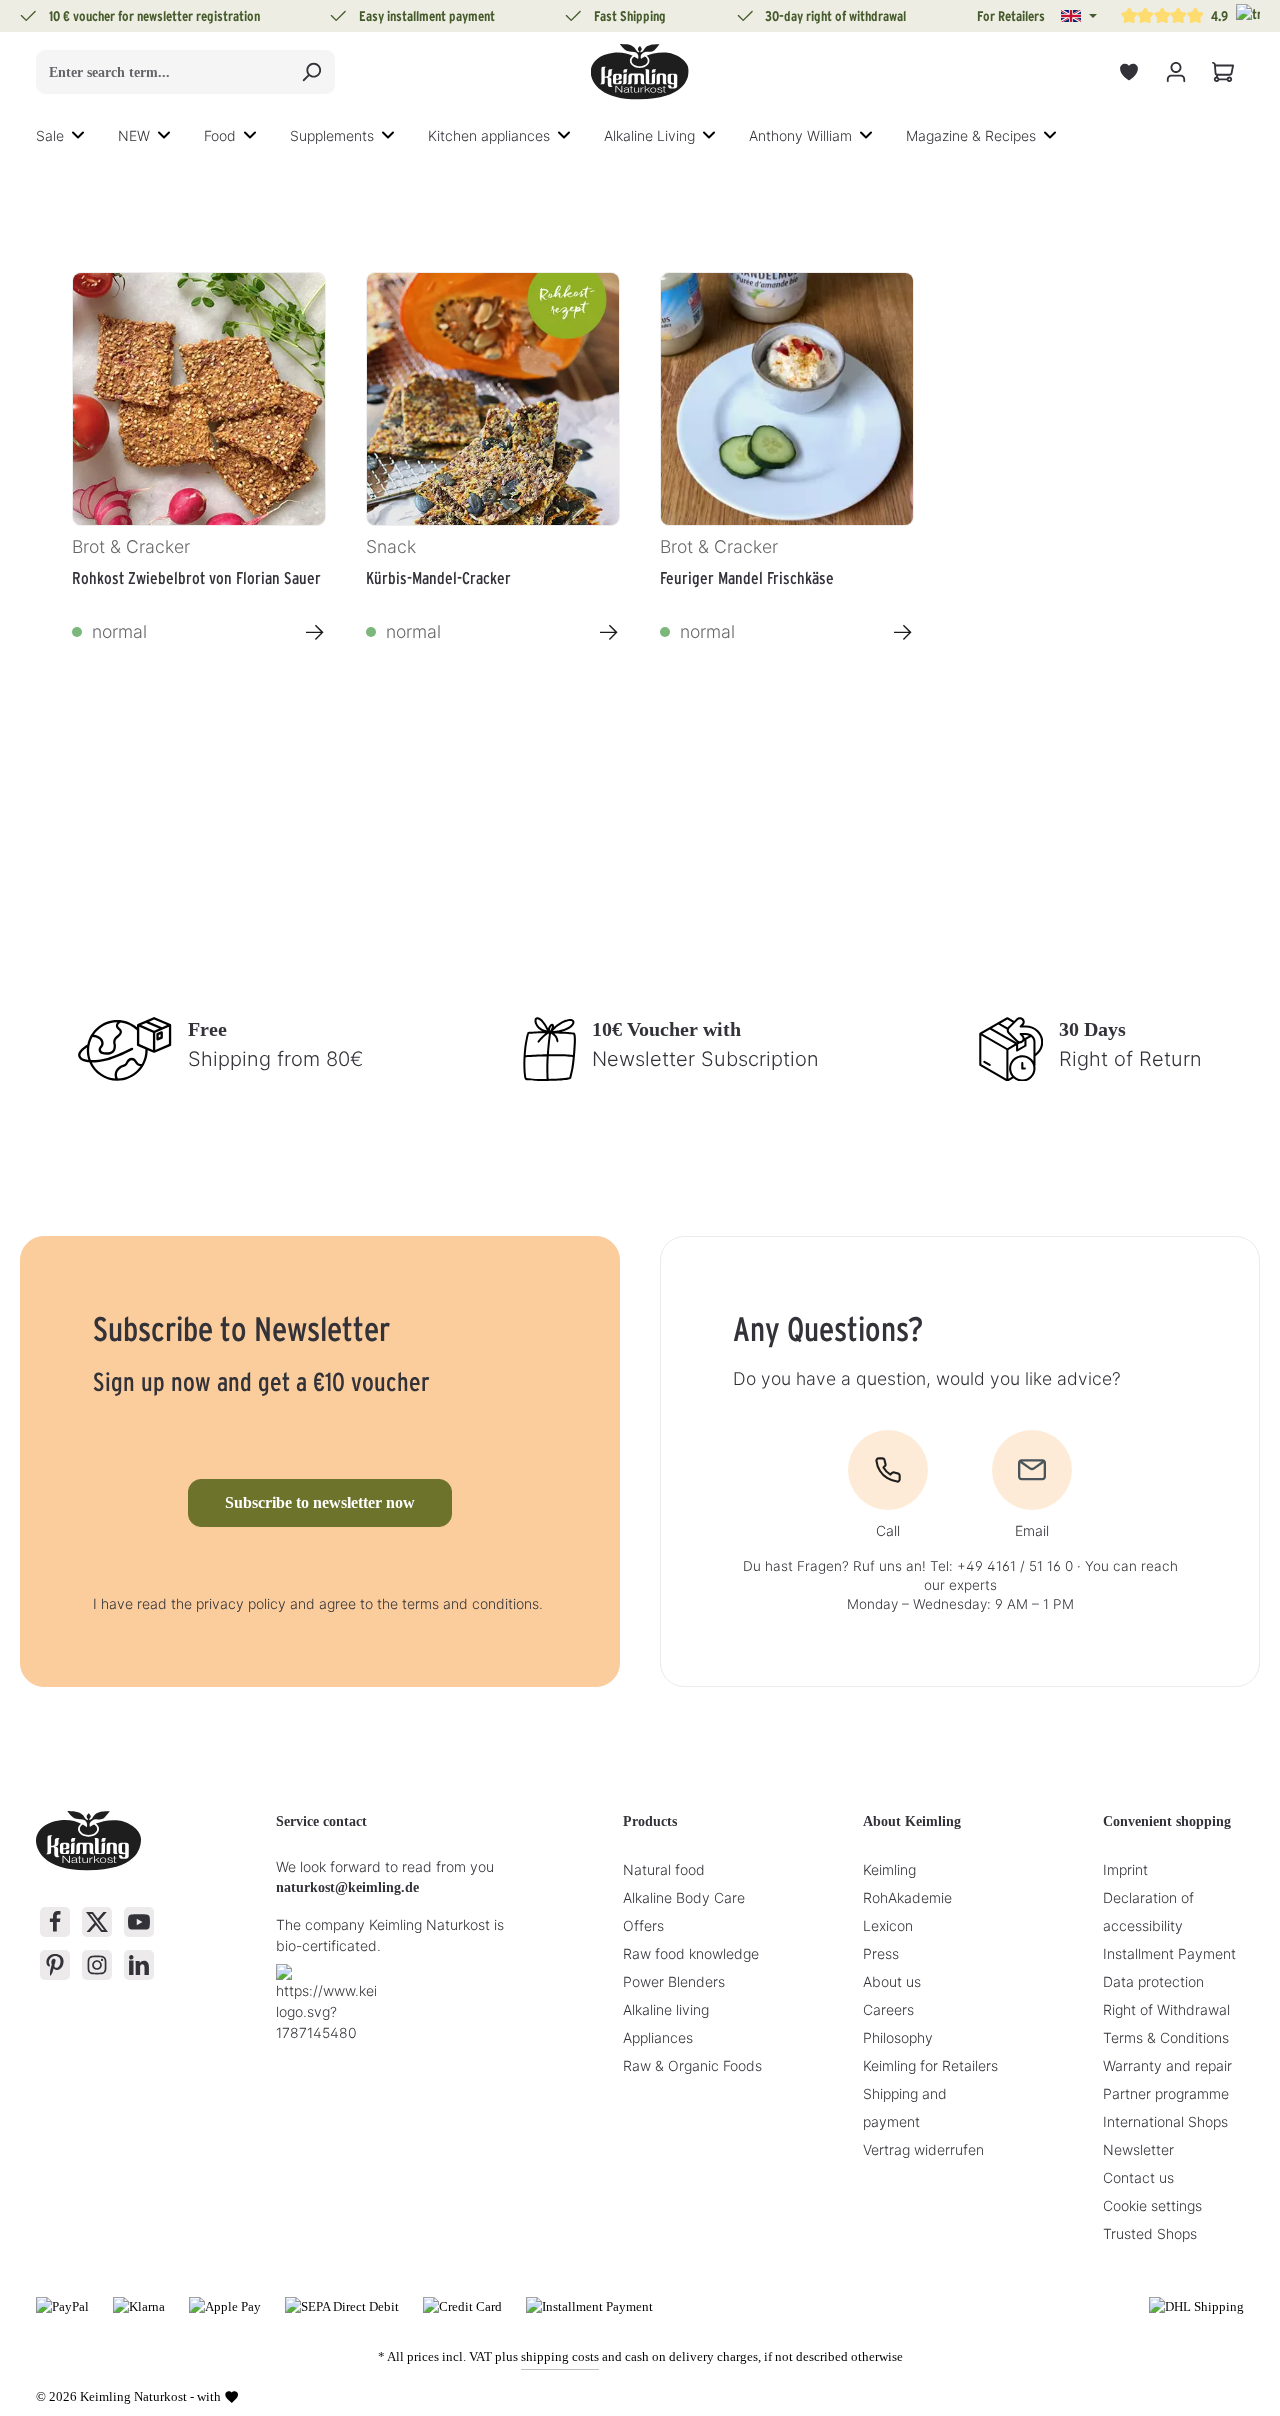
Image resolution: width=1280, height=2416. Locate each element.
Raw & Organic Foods (692, 2065)
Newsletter (1138, 2149)
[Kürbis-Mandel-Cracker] (493, 399)
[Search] (311, 72)
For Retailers (1011, 16)
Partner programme (1166, 2093)
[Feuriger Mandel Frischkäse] (787, 399)
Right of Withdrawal (1166, 2009)
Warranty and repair (1167, 2065)
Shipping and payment (905, 2107)
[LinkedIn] (139, 1965)
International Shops (1165, 2121)
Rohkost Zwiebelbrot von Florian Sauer (196, 578)
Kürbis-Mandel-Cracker (438, 578)
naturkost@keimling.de (347, 1887)
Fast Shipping (630, 16)
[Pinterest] (55, 1965)
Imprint (1125, 1869)
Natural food (664, 1869)
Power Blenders (674, 1981)
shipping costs (560, 2356)
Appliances (658, 2037)
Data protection (1153, 1981)
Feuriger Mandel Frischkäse (747, 578)
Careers (888, 2009)
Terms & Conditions (1166, 2037)
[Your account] (1175, 72)
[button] (1079, 16)
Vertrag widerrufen (923, 2149)
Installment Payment (1169, 1953)
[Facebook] (55, 1922)
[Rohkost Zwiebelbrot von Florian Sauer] (199, 399)
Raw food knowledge (691, 1953)
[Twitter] (97, 1922)
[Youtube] (139, 1922)
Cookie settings (1152, 2205)
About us (892, 1981)
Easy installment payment (427, 16)
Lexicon (888, 1925)
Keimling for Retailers (930, 2065)
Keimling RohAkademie (907, 1883)
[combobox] (162, 72)
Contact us (1138, 2177)
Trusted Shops (1150, 2233)
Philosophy (898, 2037)
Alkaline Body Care (684, 1897)
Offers (643, 1925)
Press (881, 1953)
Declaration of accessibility (1148, 1911)
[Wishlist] (1128, 72)
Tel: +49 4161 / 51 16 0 (1001, 1566)
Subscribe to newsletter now (320, 1502)
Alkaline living (666, 2009)
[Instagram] (97, 1965)
